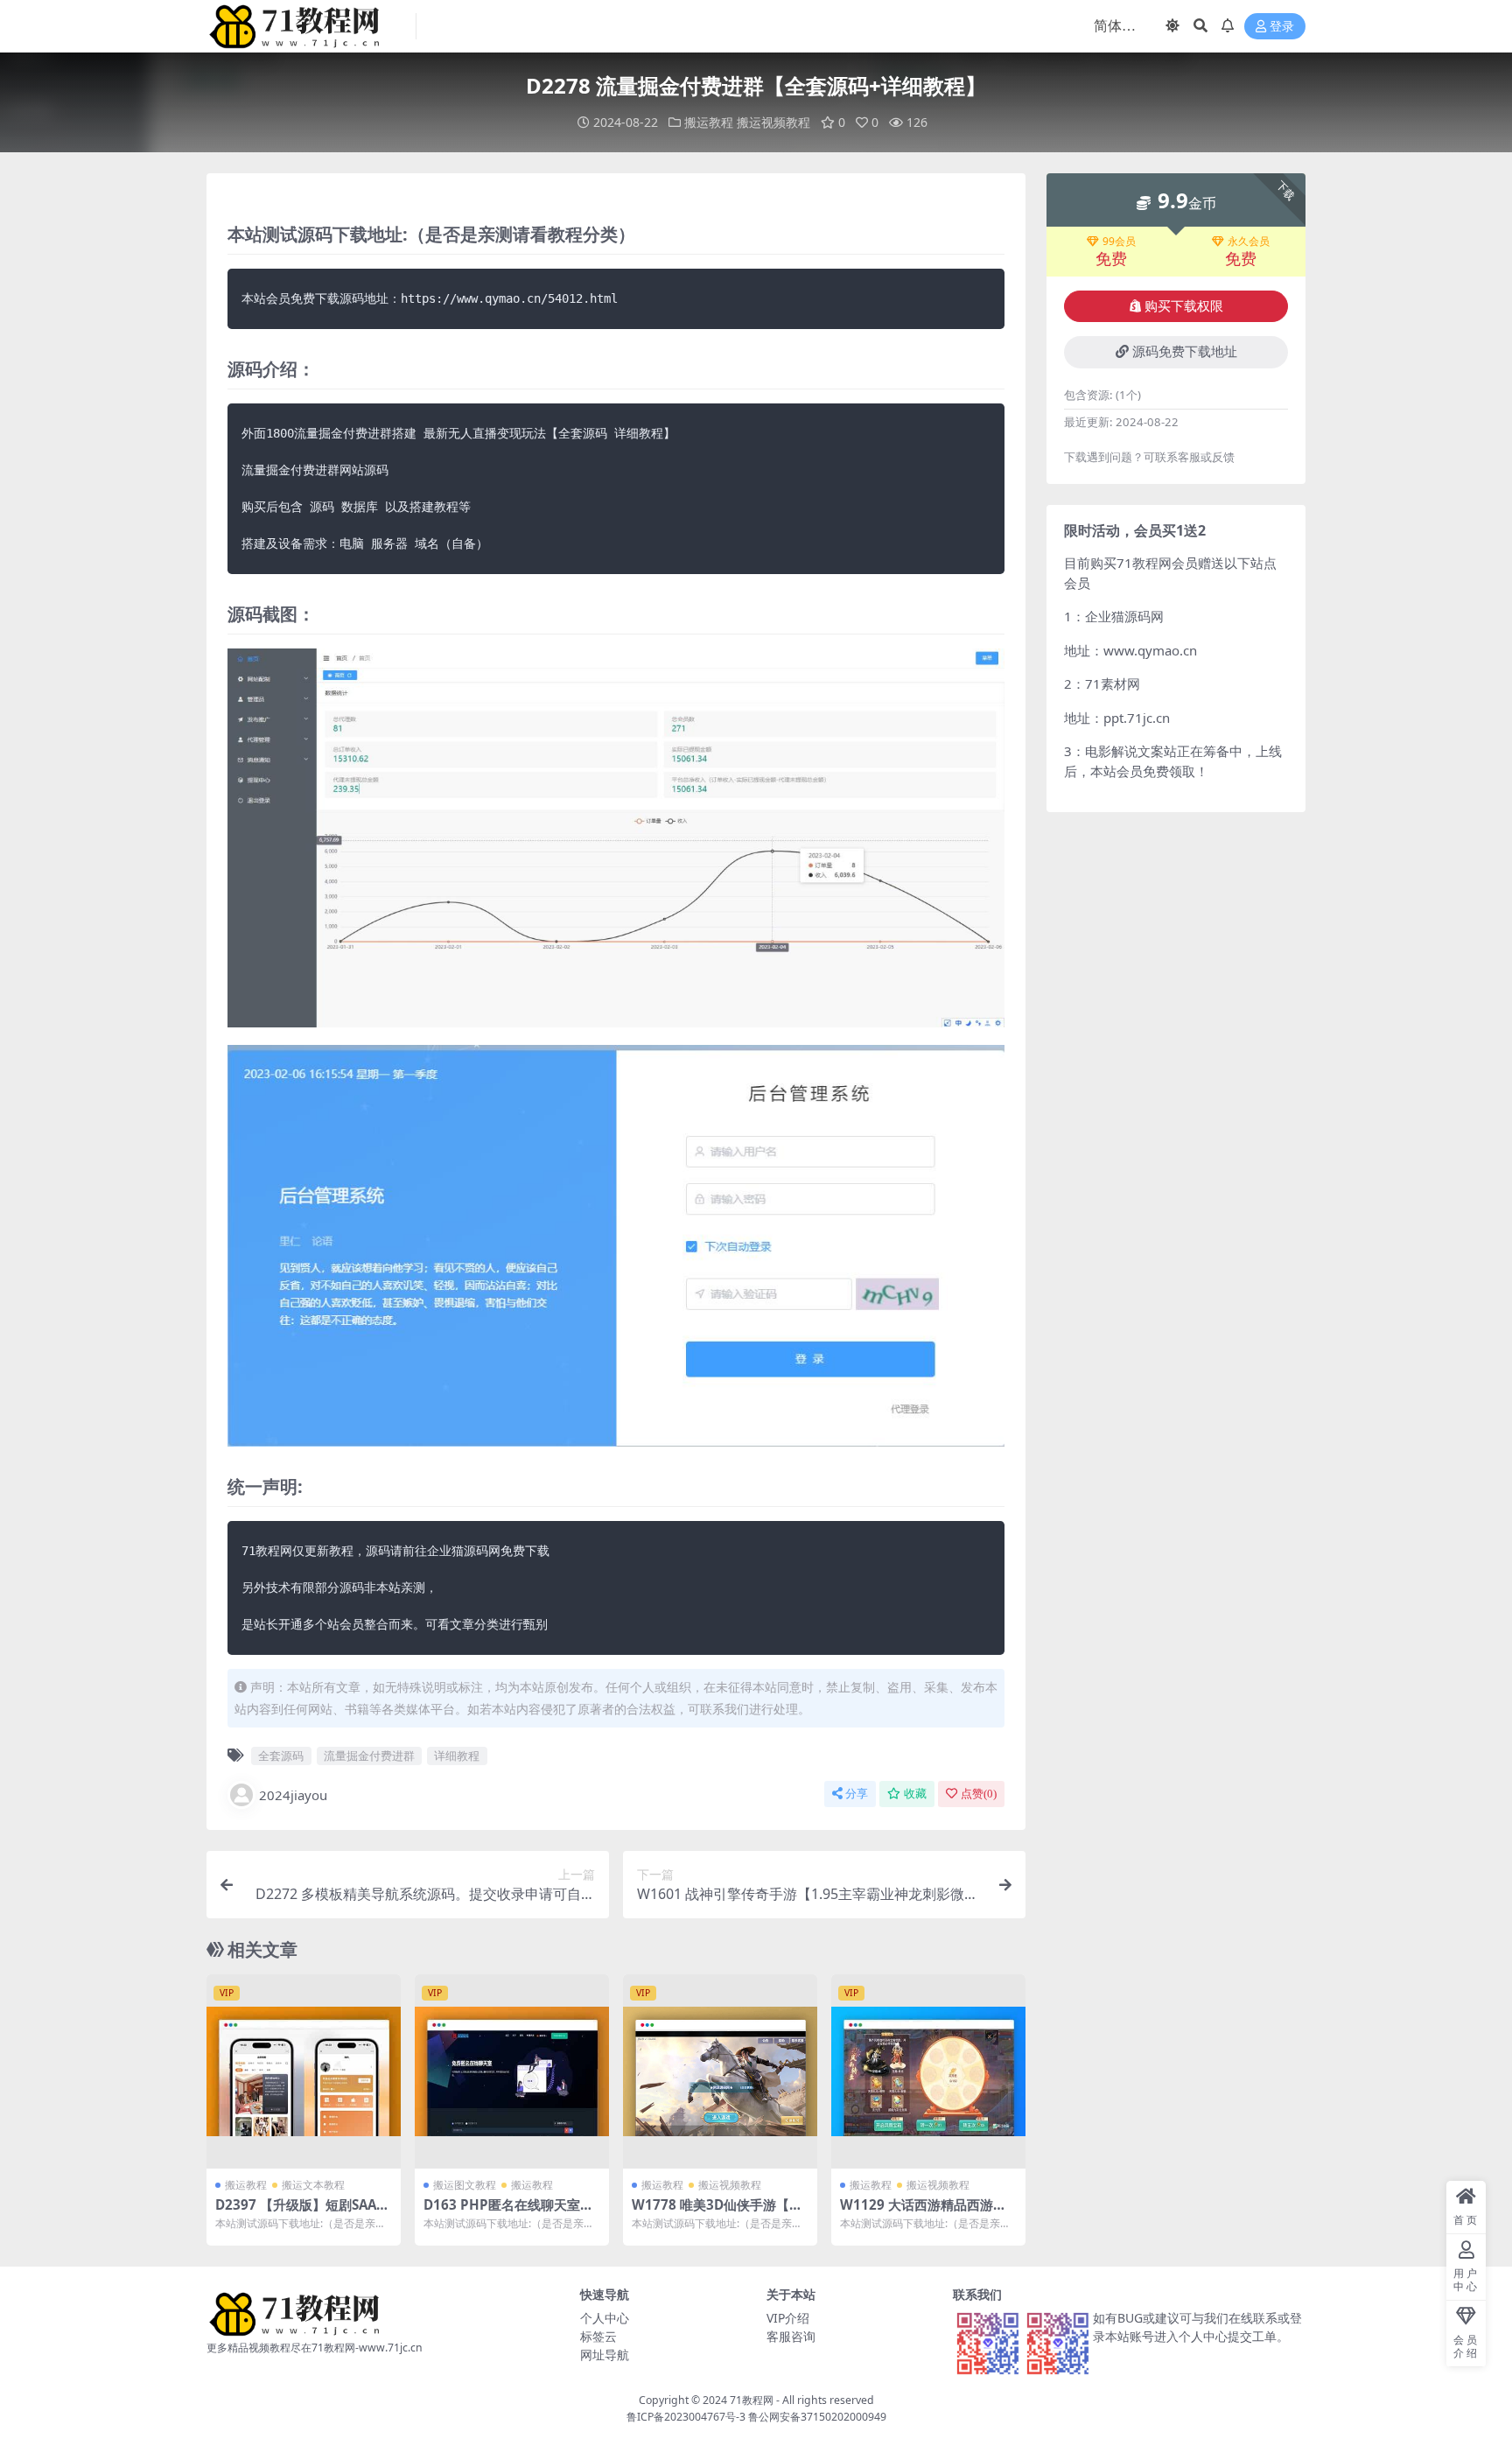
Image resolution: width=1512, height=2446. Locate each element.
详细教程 (457, 1756)
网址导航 (605, 2355)
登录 (1282, 27)
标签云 (598, 2336)
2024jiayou (293, 1795)
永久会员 (1249, 242)
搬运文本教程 (313, 2185)
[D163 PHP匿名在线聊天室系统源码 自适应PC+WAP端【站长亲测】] (512, 2071)
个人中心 (605, 2318)
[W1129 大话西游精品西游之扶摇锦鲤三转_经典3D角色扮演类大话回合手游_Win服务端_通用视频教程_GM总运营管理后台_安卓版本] (928, 2071)
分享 (857, 1794)
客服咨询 (791, 2336)
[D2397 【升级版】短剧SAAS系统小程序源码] (304, 2071)
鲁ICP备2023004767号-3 (686, 2417)
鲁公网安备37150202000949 (817, 2417)
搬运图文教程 (465, 2185)
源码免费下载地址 (1185, 352)
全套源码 (281, 1756)
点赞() (979, 1794)
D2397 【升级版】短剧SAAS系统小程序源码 (299, 2212)
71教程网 (752, 2400)
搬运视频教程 (773, 122)
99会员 (1119, 242)
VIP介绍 (788, 2318)
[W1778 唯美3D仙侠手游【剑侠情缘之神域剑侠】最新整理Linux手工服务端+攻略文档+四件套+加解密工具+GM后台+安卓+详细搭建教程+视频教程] (720, 2071)
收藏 (915, 1794)
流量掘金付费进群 (369, 1756)
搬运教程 (709, 122)
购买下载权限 (1184, 306)
